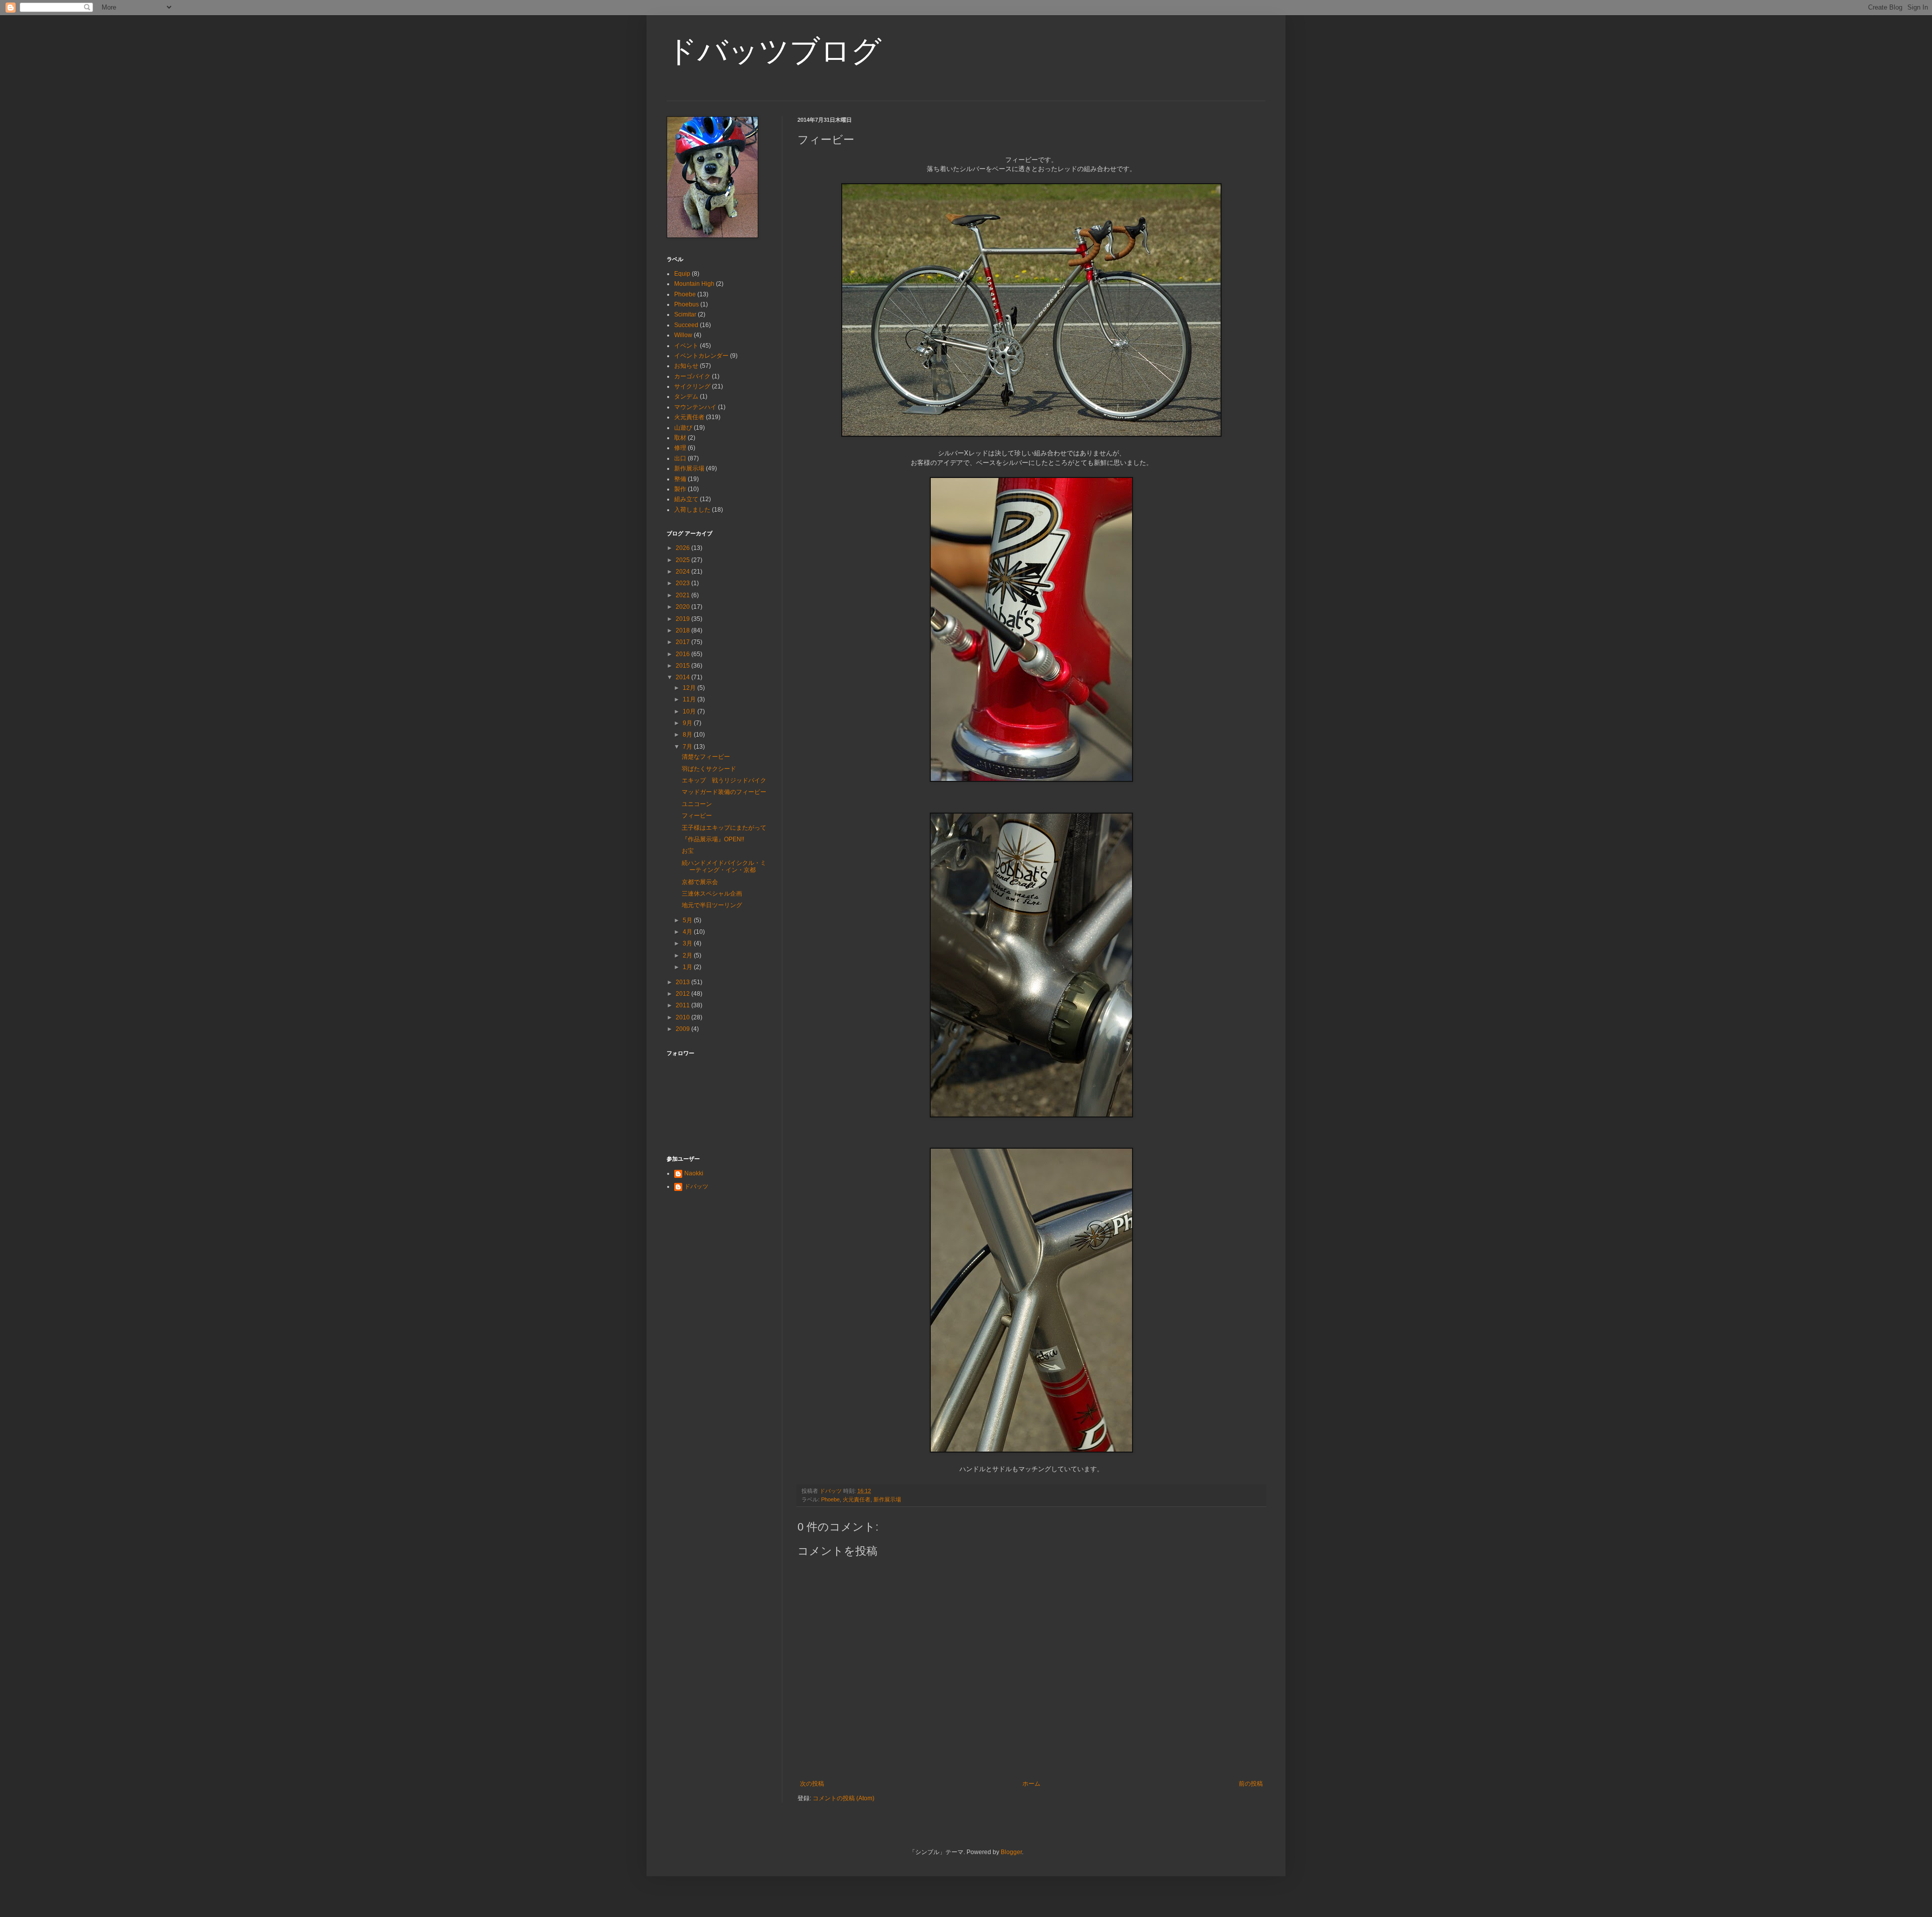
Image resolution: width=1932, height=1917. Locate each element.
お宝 (688, 851)
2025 (683, 560)
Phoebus (687, 304)
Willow (683, 335)
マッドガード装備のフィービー (724, 792)
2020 (683, 607)
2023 (683, 583)
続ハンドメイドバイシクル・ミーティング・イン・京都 (724, 866)
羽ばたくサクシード (709, 769)
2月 (688, 955)
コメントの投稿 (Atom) (843, 1798)
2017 (683, 642)
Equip (682, 274)
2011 (683, 1005)
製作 (680, 489)
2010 (683, 1017)
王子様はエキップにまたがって (724, 828)
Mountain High (694, 284)
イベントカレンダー (701, 356)
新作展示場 (887, 1499)
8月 (688, 735)
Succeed (686, 325)
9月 (688, 723)
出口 (680, 458)
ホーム (1031, 1784)
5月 (688, 920)
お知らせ (686, 366)
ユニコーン (697, 804)
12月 (690, 688)
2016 (683, 654)
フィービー (697, 816)
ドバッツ (696, 1186)
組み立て (686, 499)
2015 (683, 666)
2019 (683, 619)
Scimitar (685, 314)
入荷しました (692, 510)
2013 (683, 982)
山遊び (683, 428)
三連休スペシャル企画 (712, 894)
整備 (680, 479)
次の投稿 (812, 1784)
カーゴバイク (692, 376)
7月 (688, 747)
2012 (683, 994)
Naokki (694, 1173)
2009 (683, 1029)
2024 (683, 572)
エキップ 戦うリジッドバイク (724, 780)
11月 (690, 699)
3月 (688, 943)
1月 (688, 967)
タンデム (686, 396)
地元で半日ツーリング (712, 905)
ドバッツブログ (774, 51)
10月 (690, 711)
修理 (680, 448)
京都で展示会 (700, 882)
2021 (683, 595)
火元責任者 (857, 1499)
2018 (683, 630)
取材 (680, 438)
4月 (688, 932)
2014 (683, 677)
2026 (683, 548)
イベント (686, 346)
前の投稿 (1251, 1784)
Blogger (1011, 1852)
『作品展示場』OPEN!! (713, 839)
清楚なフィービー (706, 757)
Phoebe (830, 1499)
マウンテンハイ (695, 407)
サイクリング (692, 386)
